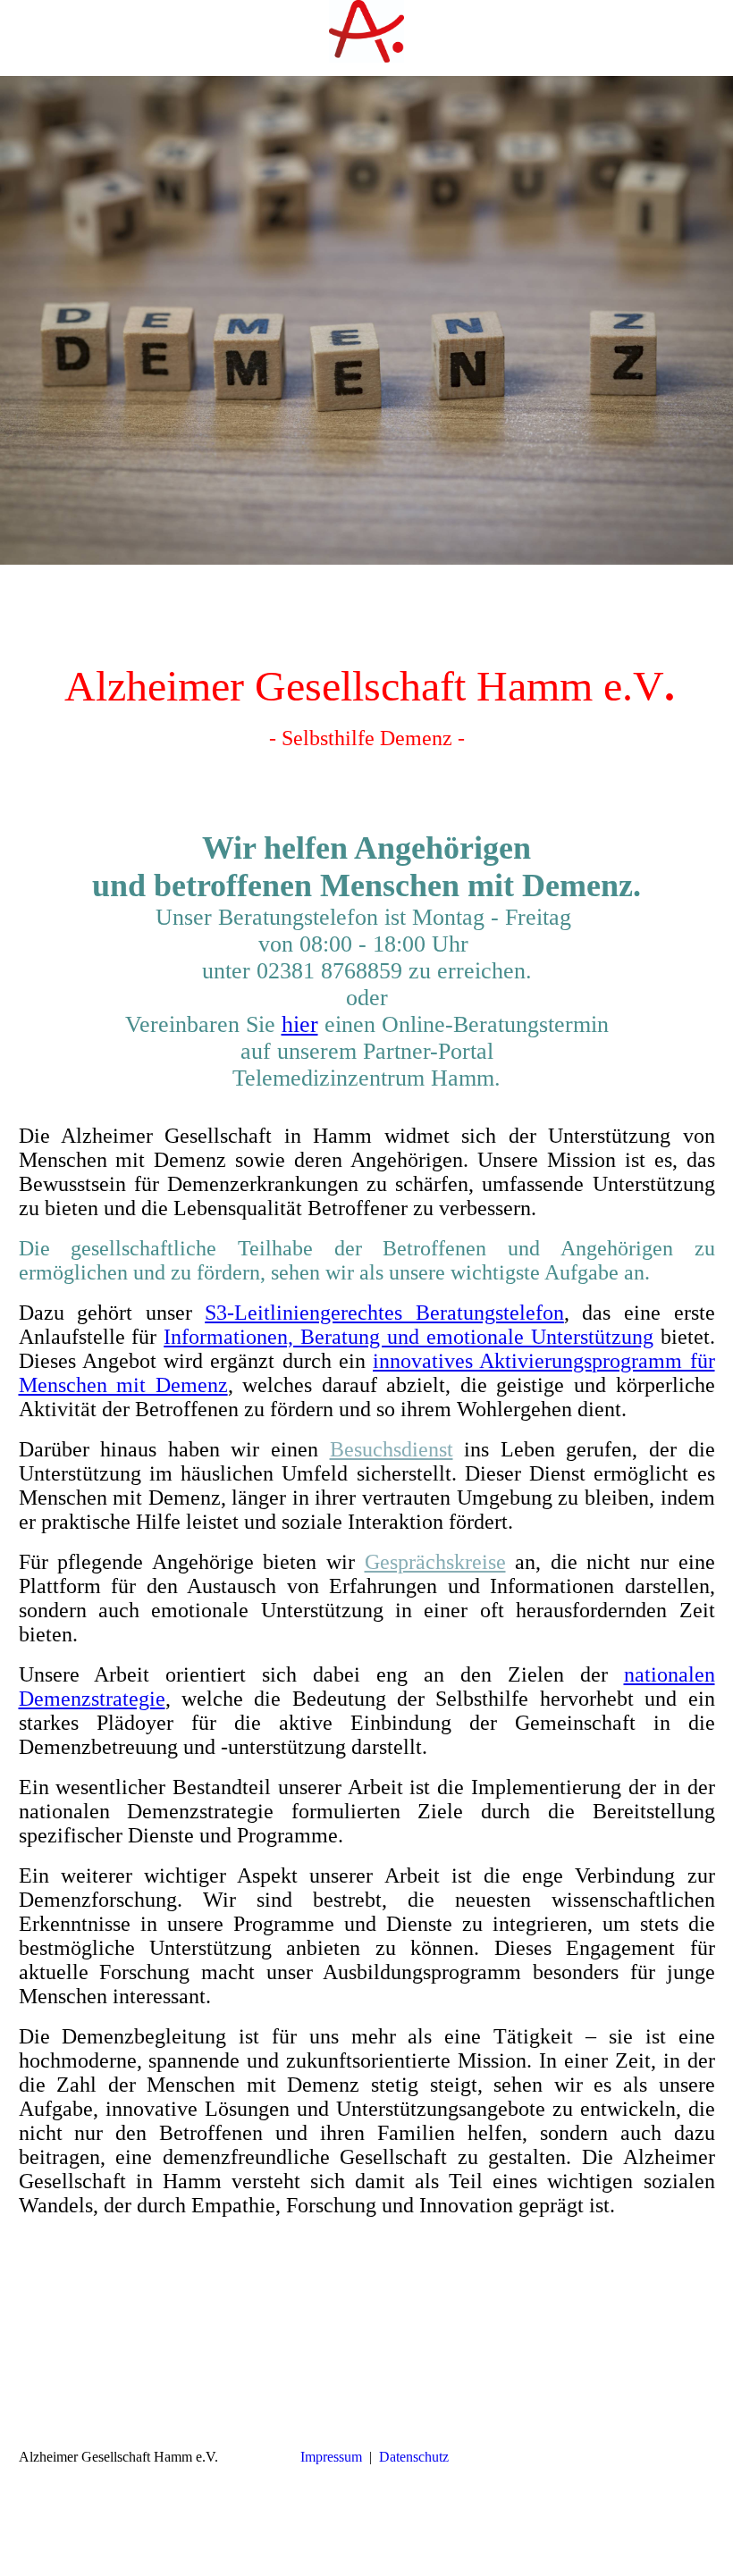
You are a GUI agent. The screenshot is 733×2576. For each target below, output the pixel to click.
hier (300, 1024)
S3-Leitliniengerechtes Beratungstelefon (384, 1313)
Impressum (331, 2457)
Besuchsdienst (392, 1449)
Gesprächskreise (435, 1562)
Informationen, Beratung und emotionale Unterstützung (408, 1337)
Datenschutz (414, 2457)
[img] (366, 31)
